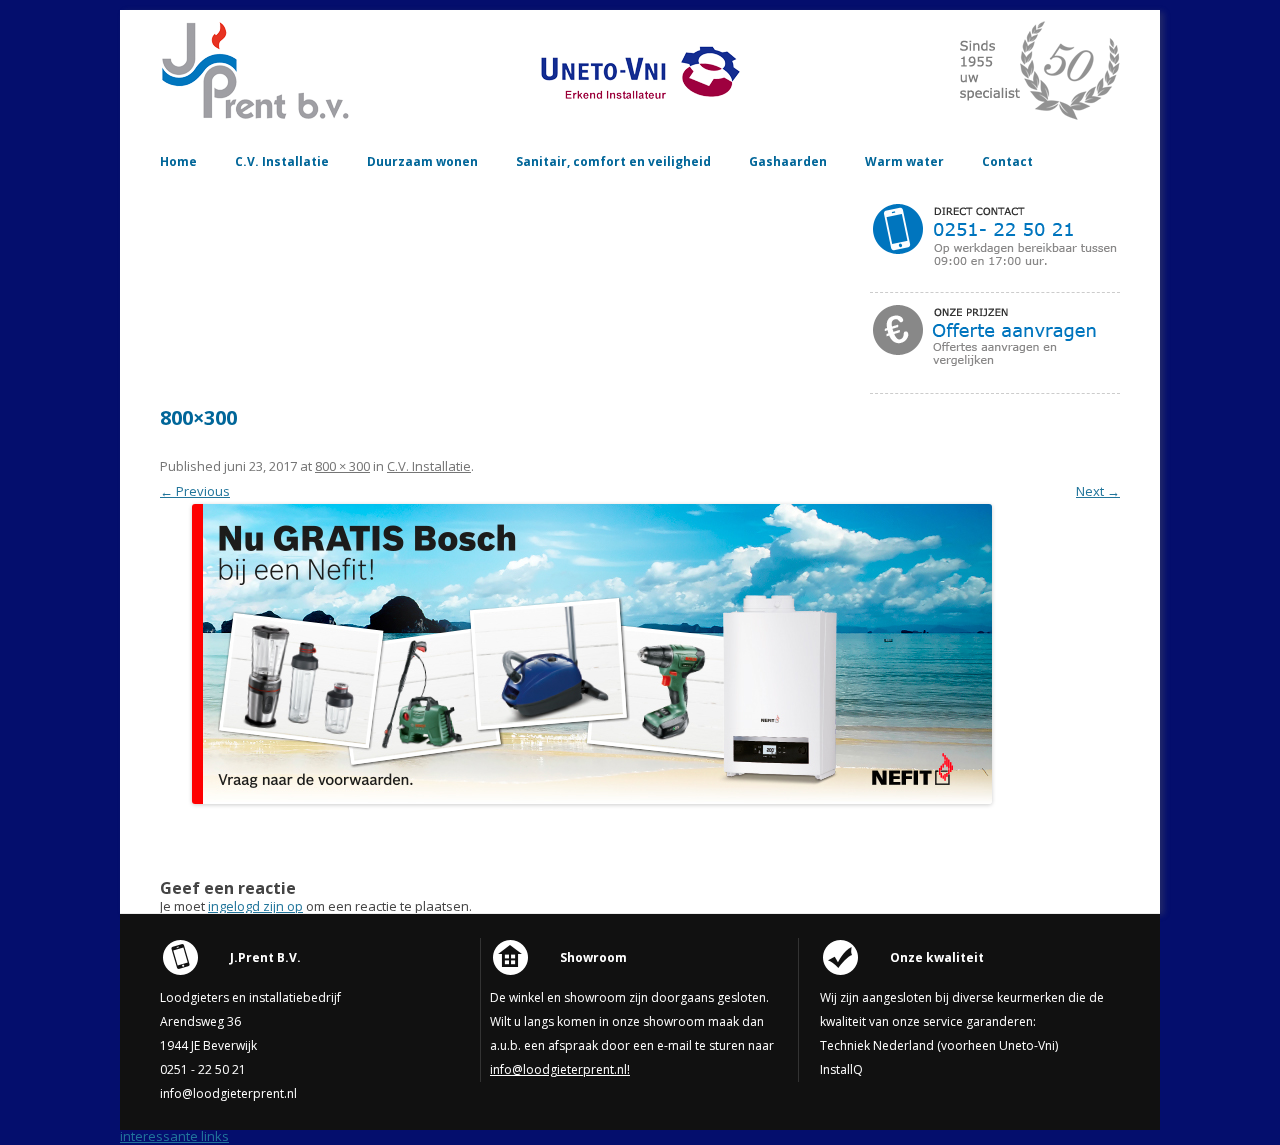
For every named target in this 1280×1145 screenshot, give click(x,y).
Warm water (904, 161)
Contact (1007, 161)
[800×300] (592, 654)
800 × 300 (342, 466)
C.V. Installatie (282, 161)
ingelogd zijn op (255, 906)
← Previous (195, 491)
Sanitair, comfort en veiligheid (613, 161)
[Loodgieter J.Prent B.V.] (260, 115)
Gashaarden (788, 161)
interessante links (174, 1136)
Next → (1098, 491)
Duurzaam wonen (422, 161)
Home (178, 161)
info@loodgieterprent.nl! (560, 1069)
